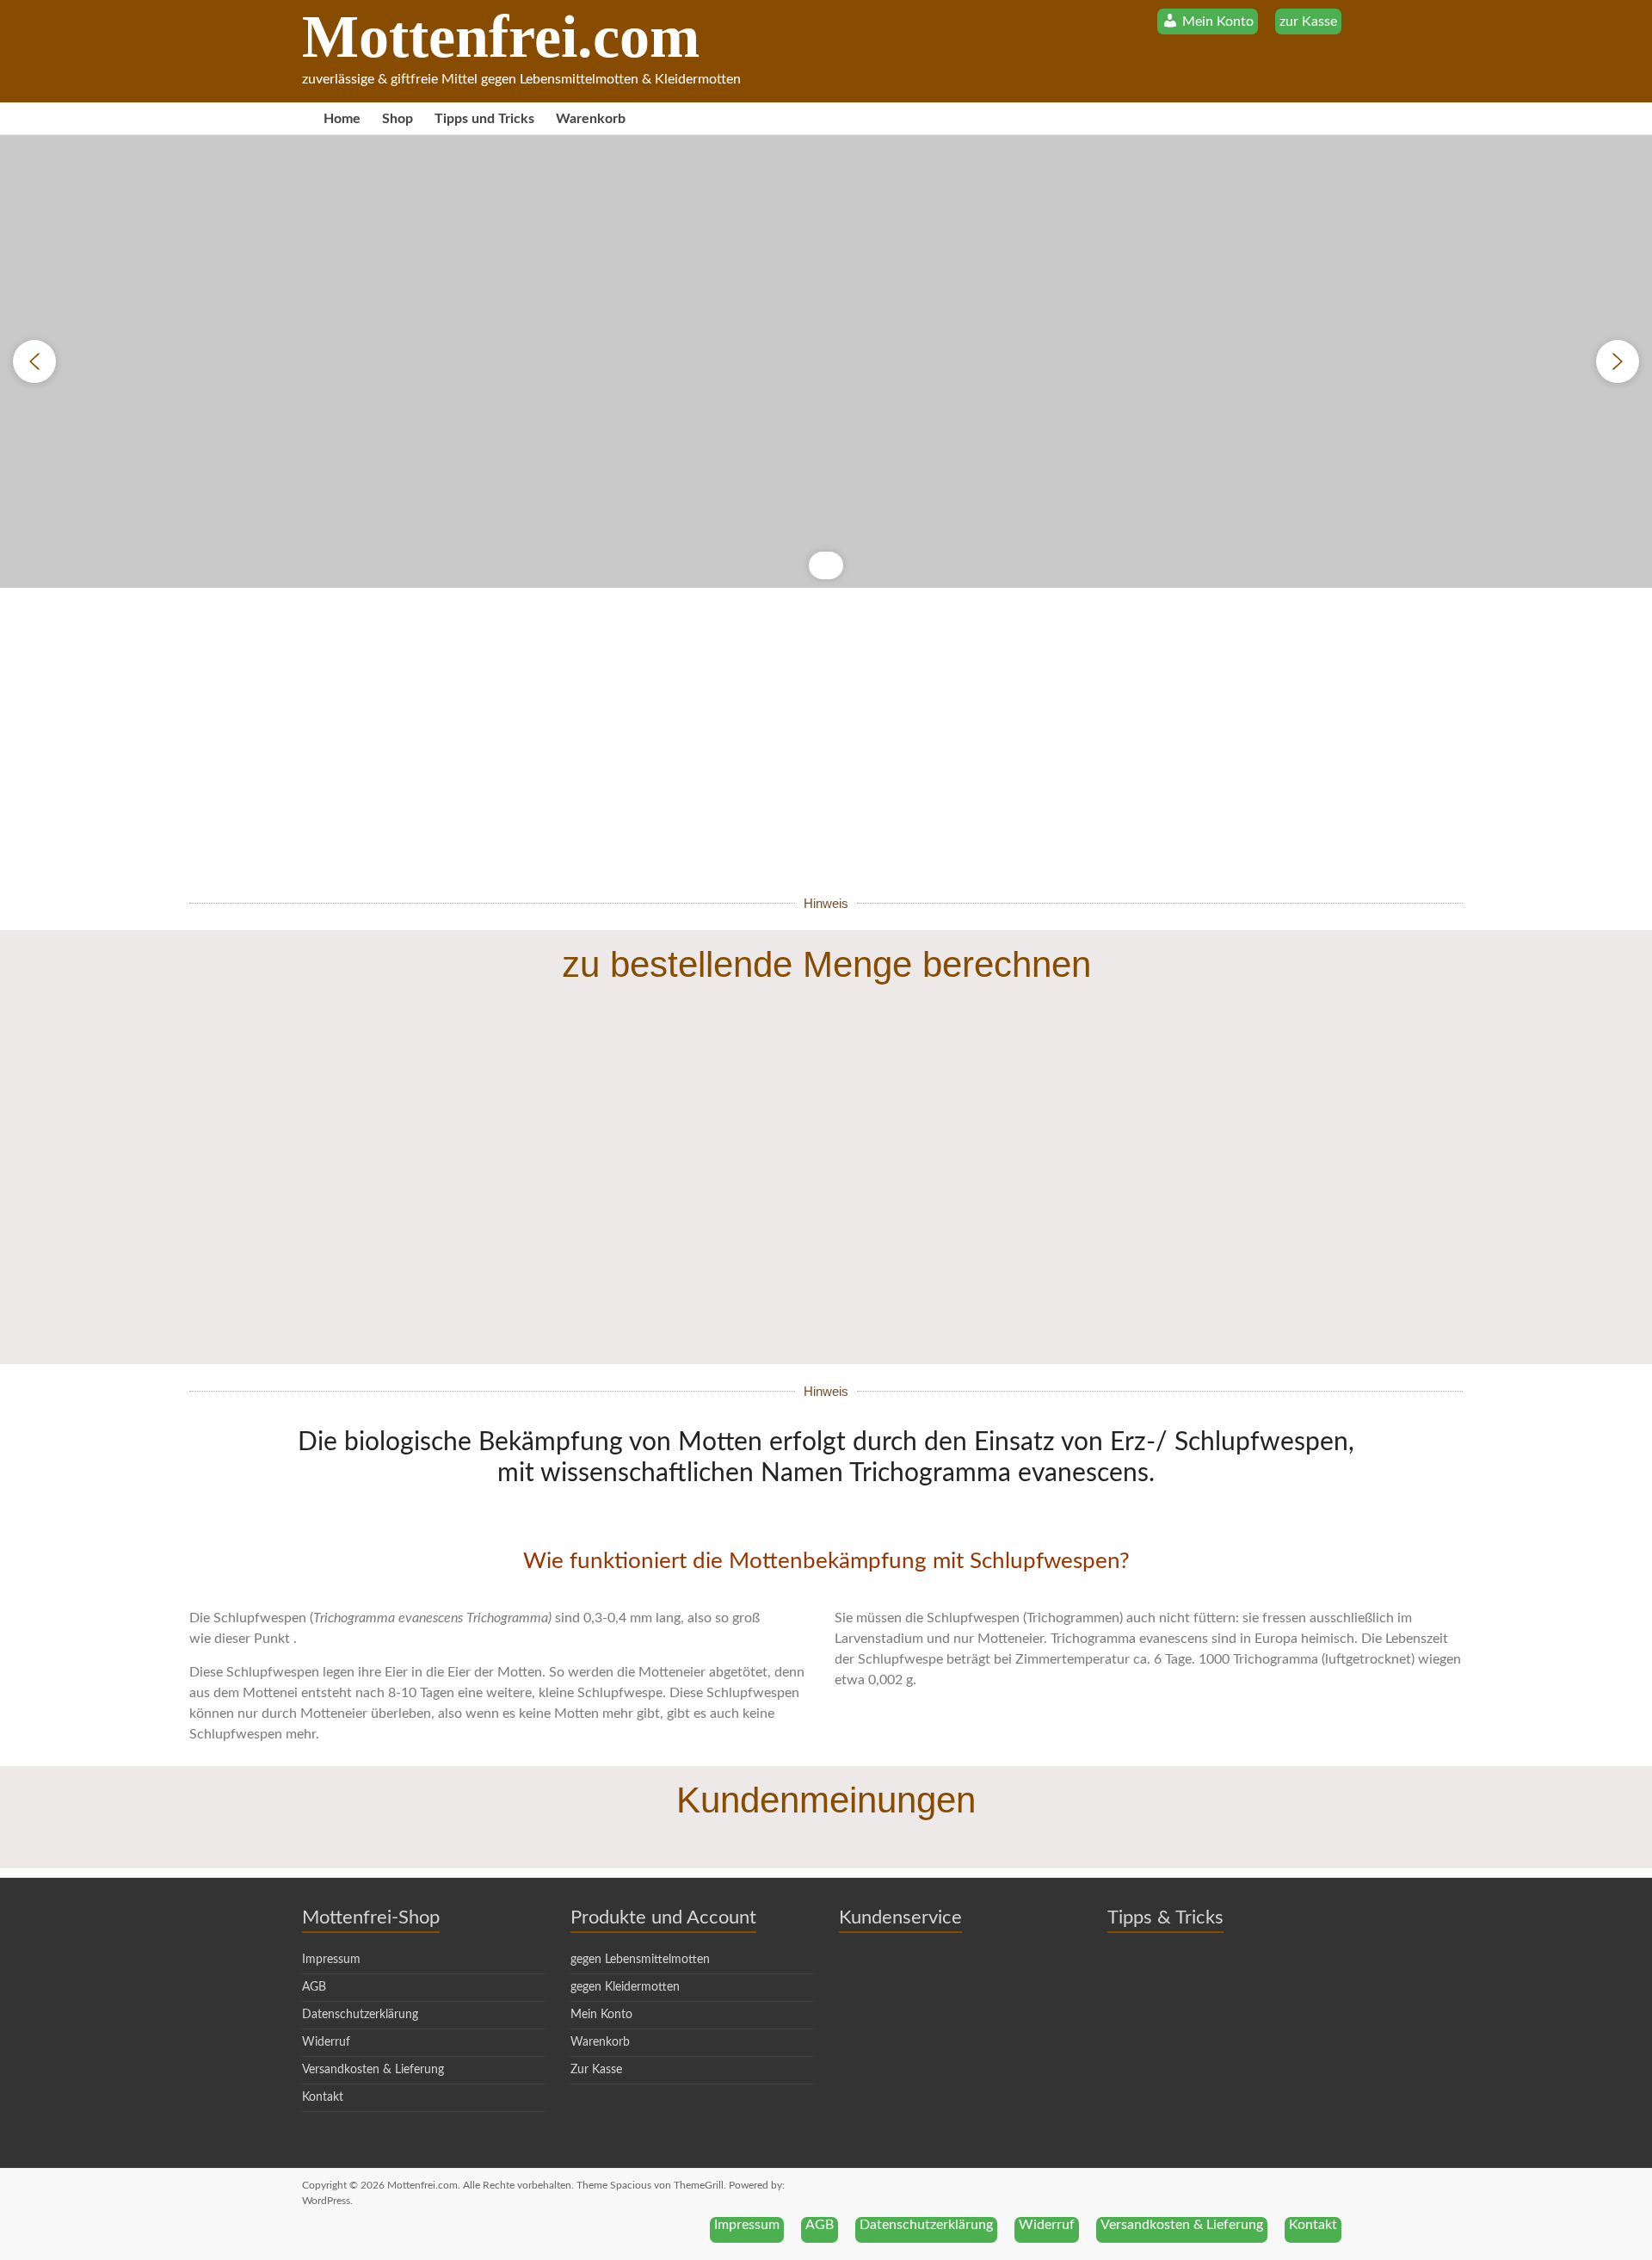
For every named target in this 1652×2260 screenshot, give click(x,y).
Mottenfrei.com (501, 37)
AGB (314, 1987)
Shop (398, 119)
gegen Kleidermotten (625, 1987)
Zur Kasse (596, 2070)
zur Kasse (1308, 22)
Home (342, 119)
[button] (34, 361)
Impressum (331, 1960)
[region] (826, 361)
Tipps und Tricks (484, 119)
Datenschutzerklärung (360, 2015)
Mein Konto (601, 2015)
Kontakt (323, 2097)
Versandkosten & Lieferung (373, 2070)
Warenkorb (591, 119)
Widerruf (326, 2042)
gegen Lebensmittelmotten (640, 1960)
